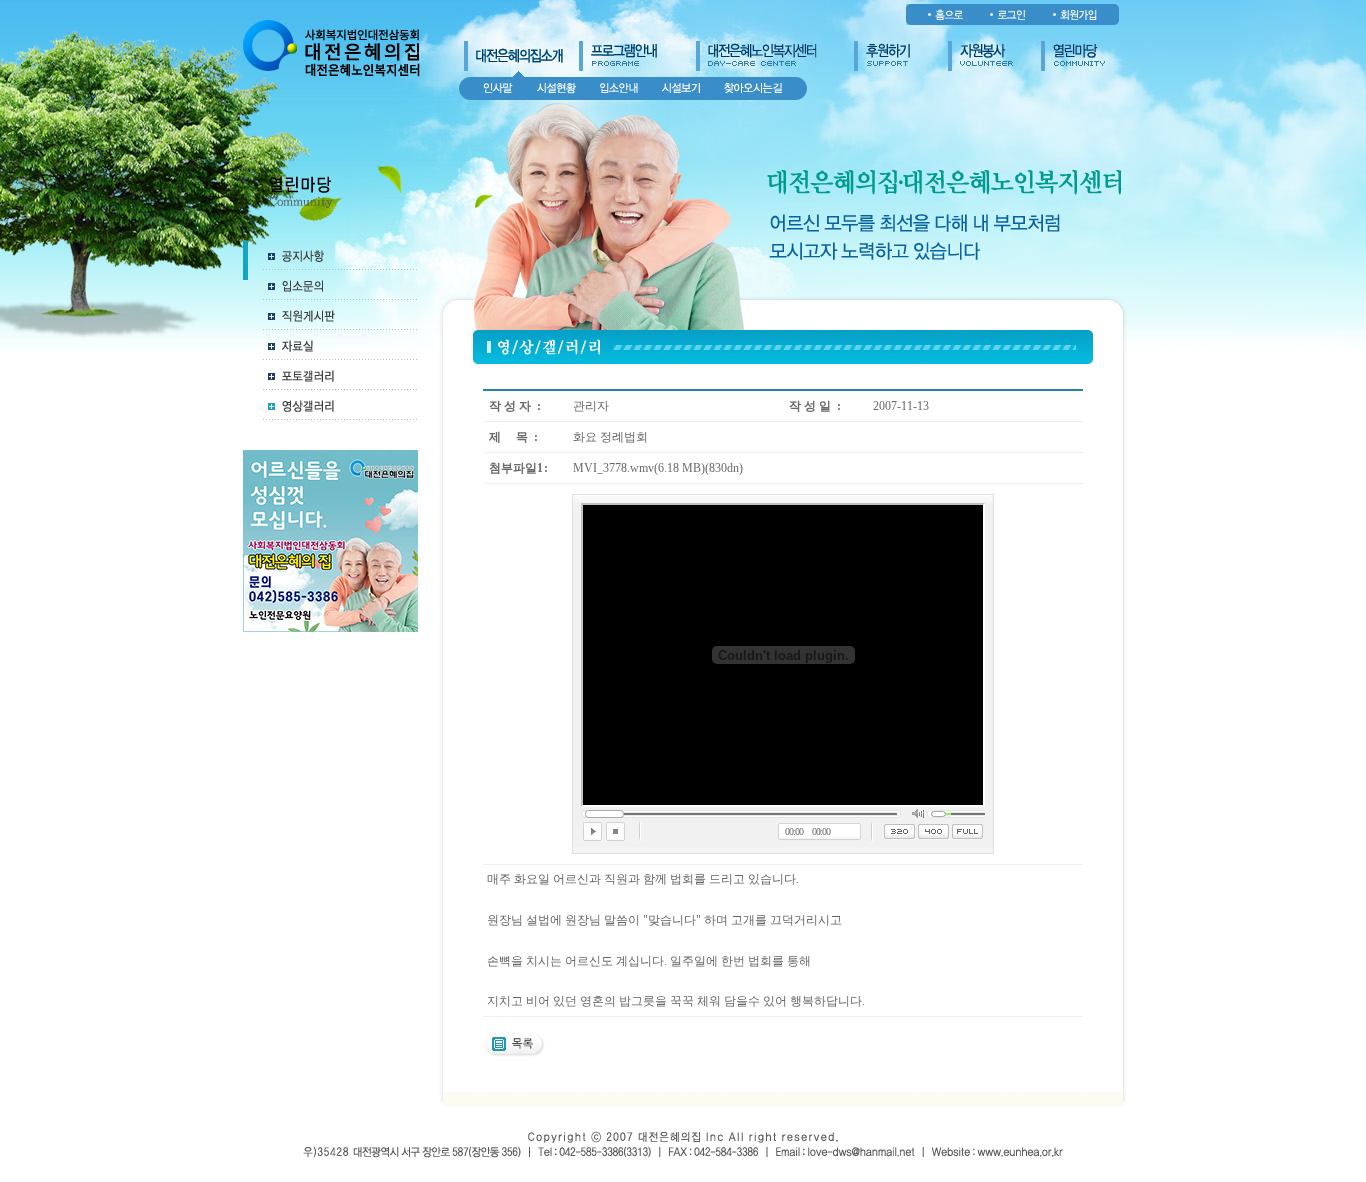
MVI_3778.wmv (613, 468)
